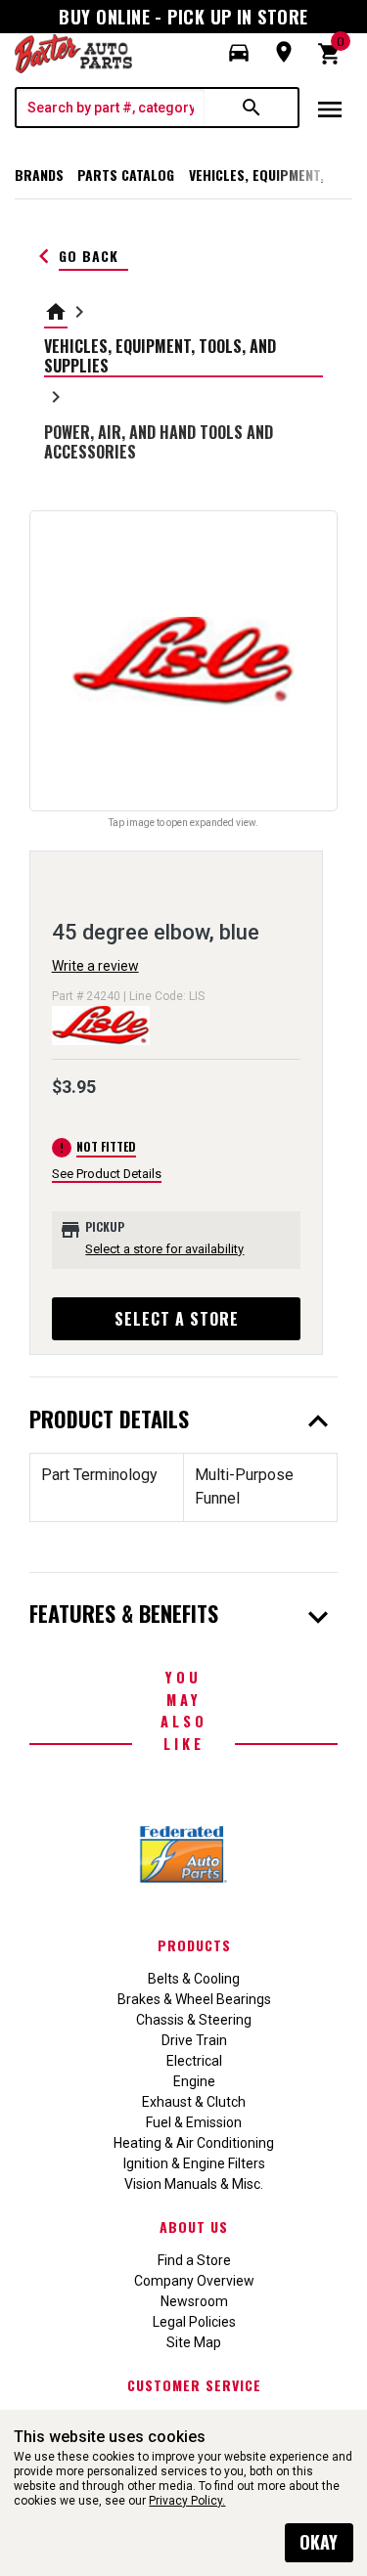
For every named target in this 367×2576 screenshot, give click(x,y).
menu (330, 109)
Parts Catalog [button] (126, 175)
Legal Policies (194, 2322)
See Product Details (107, 1174)
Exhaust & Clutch (194, 2102)
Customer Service (194, 2385)
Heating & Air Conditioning (194, 2143)
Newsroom (194, 2301)
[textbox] (111, 108)
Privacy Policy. (187, 2501)
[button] (239, 53)
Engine (194, 2081)
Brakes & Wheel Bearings (194, 1999)
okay (319, 2542)
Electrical (194, 2061)
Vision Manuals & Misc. (194, 2184)
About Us (194, 2227)
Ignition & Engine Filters (194, 2163)
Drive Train (194, 2040)
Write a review (95, 966)
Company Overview (194, 2281)
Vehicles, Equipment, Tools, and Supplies (160, 356)
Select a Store (177, 1319)
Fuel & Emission (194, 2122)
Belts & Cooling (194, 1979)
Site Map (194, 2342)
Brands (39, 175)
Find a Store (194, 2260)
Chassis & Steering (194, 2020)
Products (194, 1945)
